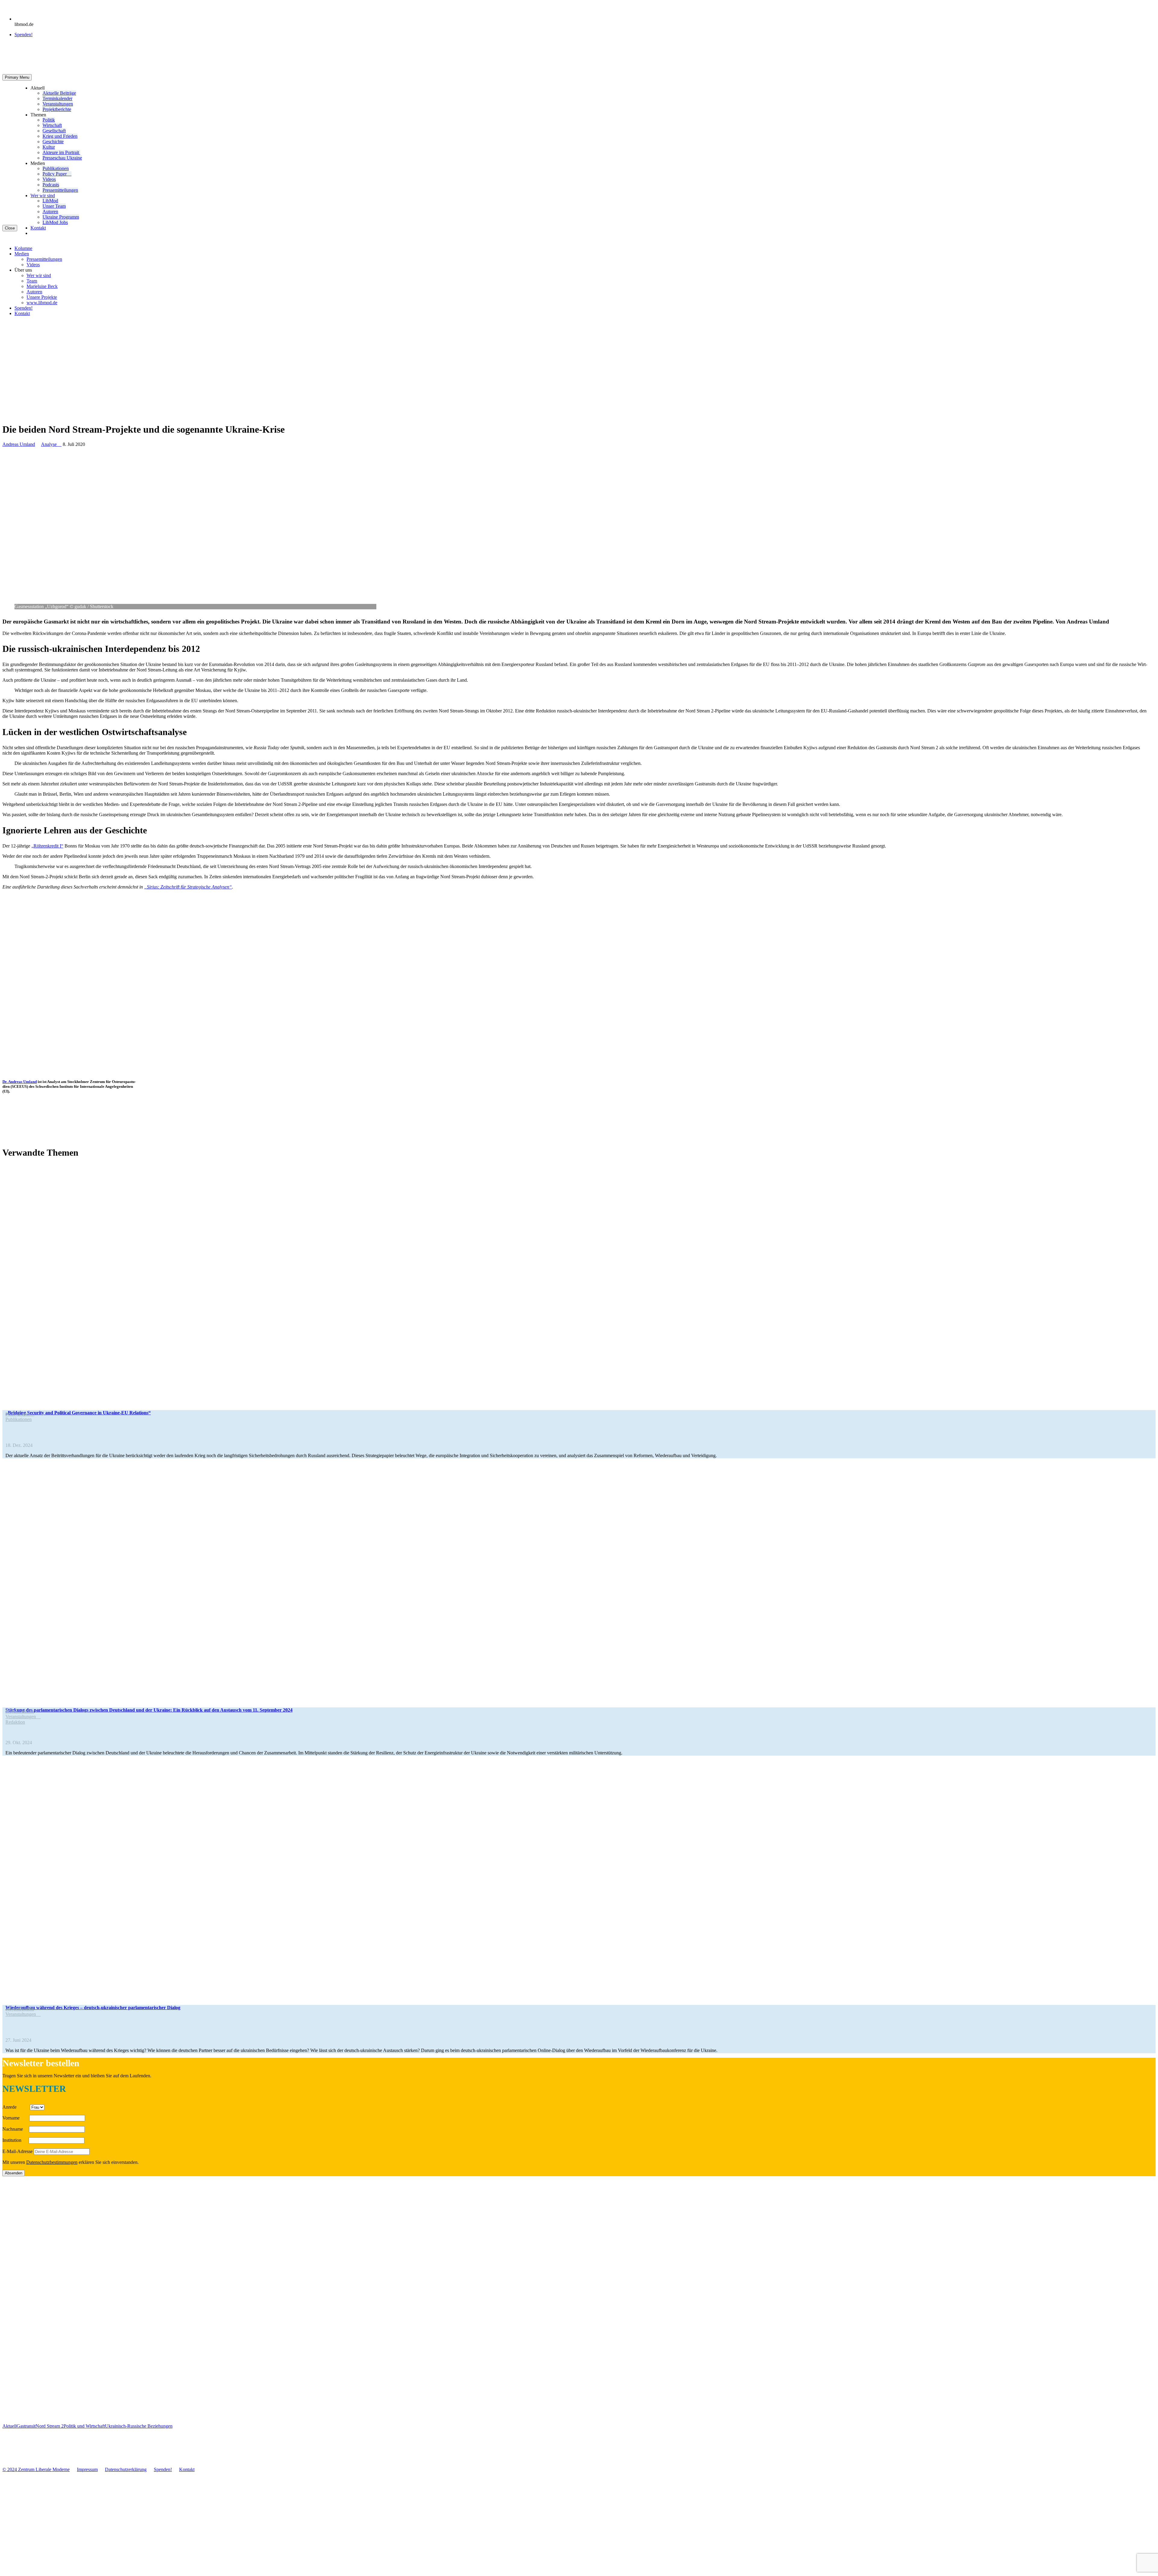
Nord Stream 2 (50, 2426)
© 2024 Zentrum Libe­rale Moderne (36, 2469)
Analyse (51, 444)
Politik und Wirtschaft (84, 2426)
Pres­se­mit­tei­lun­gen (60, 190)
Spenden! (24, 35)
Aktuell (9, 2426)
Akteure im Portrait (61, 152)
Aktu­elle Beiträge (59, 93)
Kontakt (38, 228)
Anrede (16, 2107)
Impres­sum (87, 2469)
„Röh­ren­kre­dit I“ (47, 846)
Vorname (15, 2118)
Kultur (49, 147)
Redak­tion (15, 1722)
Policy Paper (57, 174)
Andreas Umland (19, 444)
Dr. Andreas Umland (20, 1082)
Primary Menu (17, 77)
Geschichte (53, 142)
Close (10, 228)
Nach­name (15, 2129)
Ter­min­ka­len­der (57, 98)
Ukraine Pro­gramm (61, 217)
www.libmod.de (42, 303)
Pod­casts (51, 185)
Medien (22, 254)
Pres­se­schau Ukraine (62, 158)
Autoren (50, 212)
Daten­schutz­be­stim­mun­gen (52, 2162)
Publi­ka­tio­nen (56, 168)
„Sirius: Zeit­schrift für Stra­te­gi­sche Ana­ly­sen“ (188, 887)
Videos (49, 179)
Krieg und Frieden (60, 136)
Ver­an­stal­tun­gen (58, 104)
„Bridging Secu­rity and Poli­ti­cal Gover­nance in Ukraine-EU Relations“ (78, 1413)
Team (32, 281)
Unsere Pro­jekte (42, 297)
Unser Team (54, 206)
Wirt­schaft (52, 125)
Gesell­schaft (54, 131)
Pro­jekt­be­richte (57, 109)
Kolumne (23, 248)
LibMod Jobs (55, 222)
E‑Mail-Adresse (17, 2151)
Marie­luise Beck (42, 286)
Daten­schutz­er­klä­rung (126, 2469)
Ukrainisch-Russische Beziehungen (139, 2426)
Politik (49, 120)
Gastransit (26, 2426)
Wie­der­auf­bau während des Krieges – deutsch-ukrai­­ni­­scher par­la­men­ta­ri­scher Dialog (93, 2008)
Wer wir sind (43, 196)
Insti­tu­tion (15, 2140)
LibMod (50, 201)
